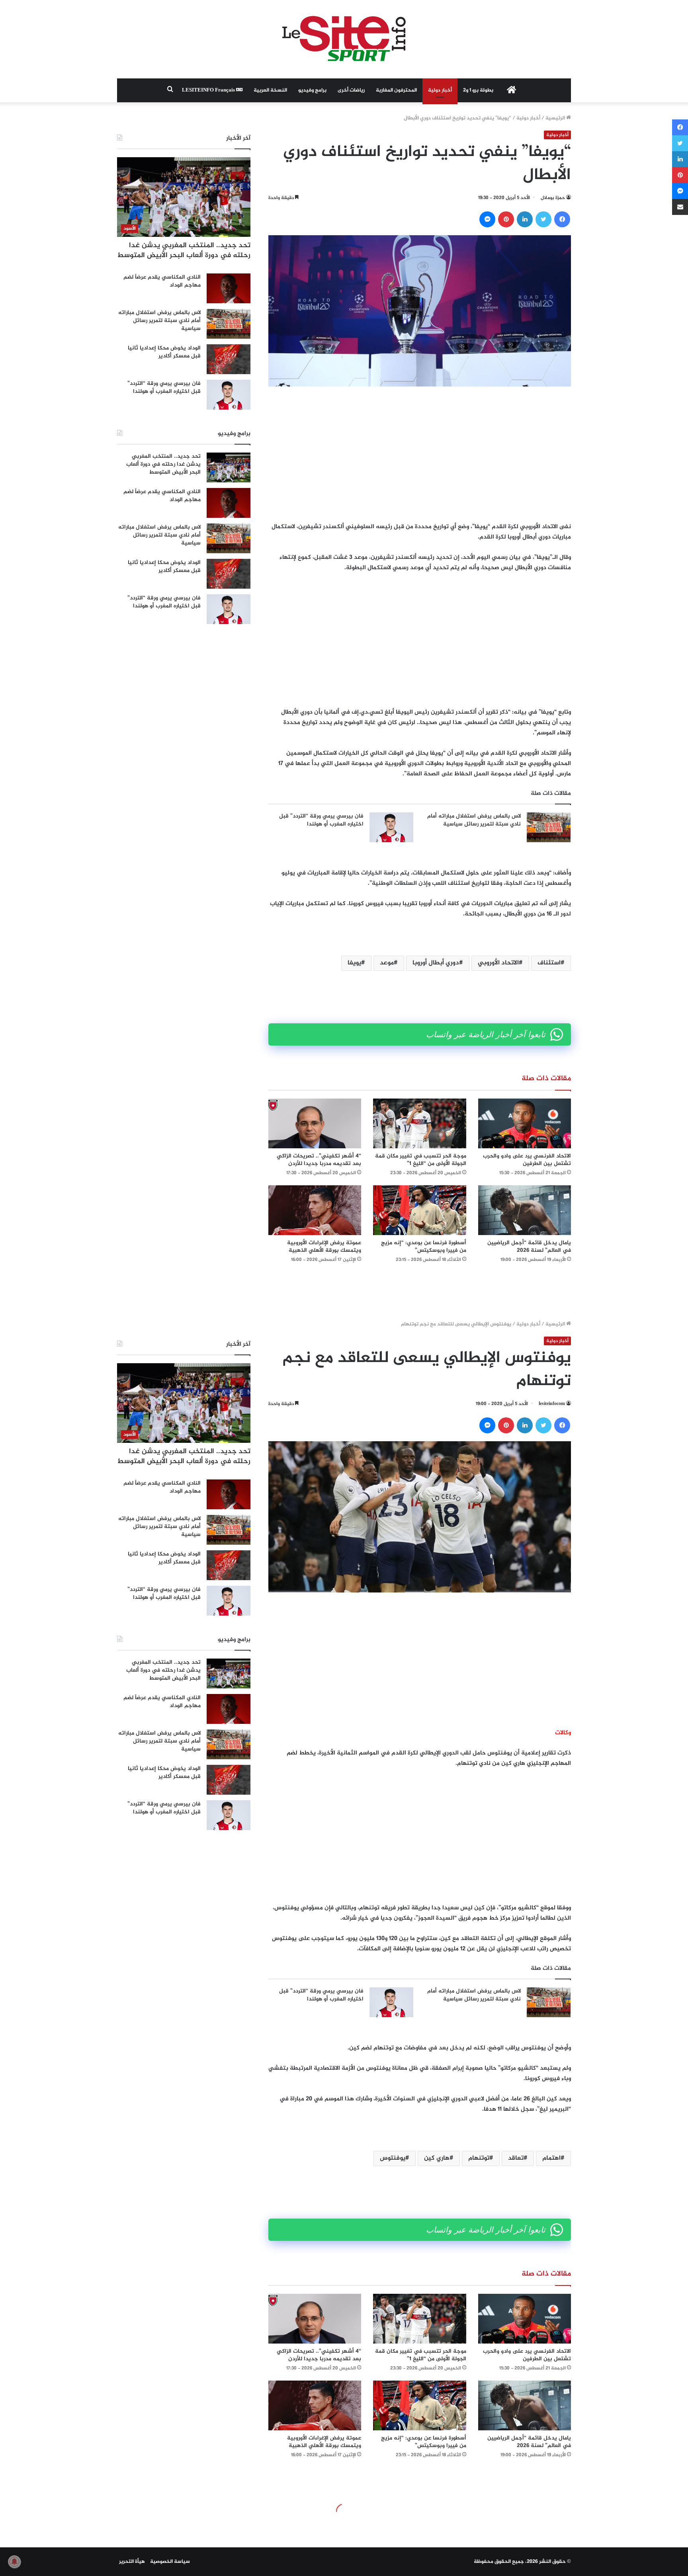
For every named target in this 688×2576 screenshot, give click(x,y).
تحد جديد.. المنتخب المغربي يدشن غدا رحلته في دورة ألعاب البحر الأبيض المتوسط (184, 251)
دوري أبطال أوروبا (436, 963)
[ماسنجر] (487, 219)
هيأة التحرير (132, 2562)
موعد (387, 963)
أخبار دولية (440, 90)
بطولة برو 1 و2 (478, 90)
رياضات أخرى (351, 90)
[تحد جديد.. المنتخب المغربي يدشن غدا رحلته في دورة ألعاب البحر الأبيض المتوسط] (229, 467)
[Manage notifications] (14, 2562)
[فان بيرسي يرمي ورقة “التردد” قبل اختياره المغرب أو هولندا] (391, 827)
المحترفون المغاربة (396, 90)
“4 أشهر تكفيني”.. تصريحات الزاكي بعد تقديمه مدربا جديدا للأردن (319, 1160)
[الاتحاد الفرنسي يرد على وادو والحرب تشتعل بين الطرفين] (525, 1123)
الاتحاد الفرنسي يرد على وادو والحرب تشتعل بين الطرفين (527, 1160)
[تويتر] (543, 219)
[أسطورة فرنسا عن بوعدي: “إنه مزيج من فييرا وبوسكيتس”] (419, 1210)
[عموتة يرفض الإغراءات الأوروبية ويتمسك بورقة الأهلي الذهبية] (315, 1210)
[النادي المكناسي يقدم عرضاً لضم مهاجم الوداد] (229, 288)
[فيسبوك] (562, 219)
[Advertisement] (420, 454)
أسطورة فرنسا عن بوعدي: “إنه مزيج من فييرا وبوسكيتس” (424, 1247)
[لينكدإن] (525, 219)
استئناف (549, 963)
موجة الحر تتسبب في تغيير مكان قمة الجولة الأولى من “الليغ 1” (421, 1160)
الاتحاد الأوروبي (498, 963)
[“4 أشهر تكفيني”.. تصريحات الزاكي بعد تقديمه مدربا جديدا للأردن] (315, 1123)
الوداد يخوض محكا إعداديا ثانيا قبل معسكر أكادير (164, 352)
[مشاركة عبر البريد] (680, 207)
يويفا (354, 963)
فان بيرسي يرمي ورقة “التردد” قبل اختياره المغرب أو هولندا (321, 820)
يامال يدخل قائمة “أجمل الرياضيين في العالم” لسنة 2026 (529, 1247)
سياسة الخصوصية (170, 2562)
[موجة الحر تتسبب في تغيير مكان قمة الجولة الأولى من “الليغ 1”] (419, 1123)
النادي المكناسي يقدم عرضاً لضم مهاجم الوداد (162, 281)
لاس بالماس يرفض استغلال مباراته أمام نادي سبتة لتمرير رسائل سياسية (474, 820)
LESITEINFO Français (209, 90)
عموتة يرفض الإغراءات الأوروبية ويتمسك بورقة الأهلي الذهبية (324, 1247)
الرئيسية (556, 118)
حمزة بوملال (553, 198)
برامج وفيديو (312, 90)
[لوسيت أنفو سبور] (344, 39)
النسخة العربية (270, 90)
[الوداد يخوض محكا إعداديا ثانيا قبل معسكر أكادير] (229, 359)
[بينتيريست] (506, 219)
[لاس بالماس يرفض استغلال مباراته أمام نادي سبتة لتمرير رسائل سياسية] (549, 827)
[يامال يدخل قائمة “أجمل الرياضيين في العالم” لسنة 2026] (525, 1210)
